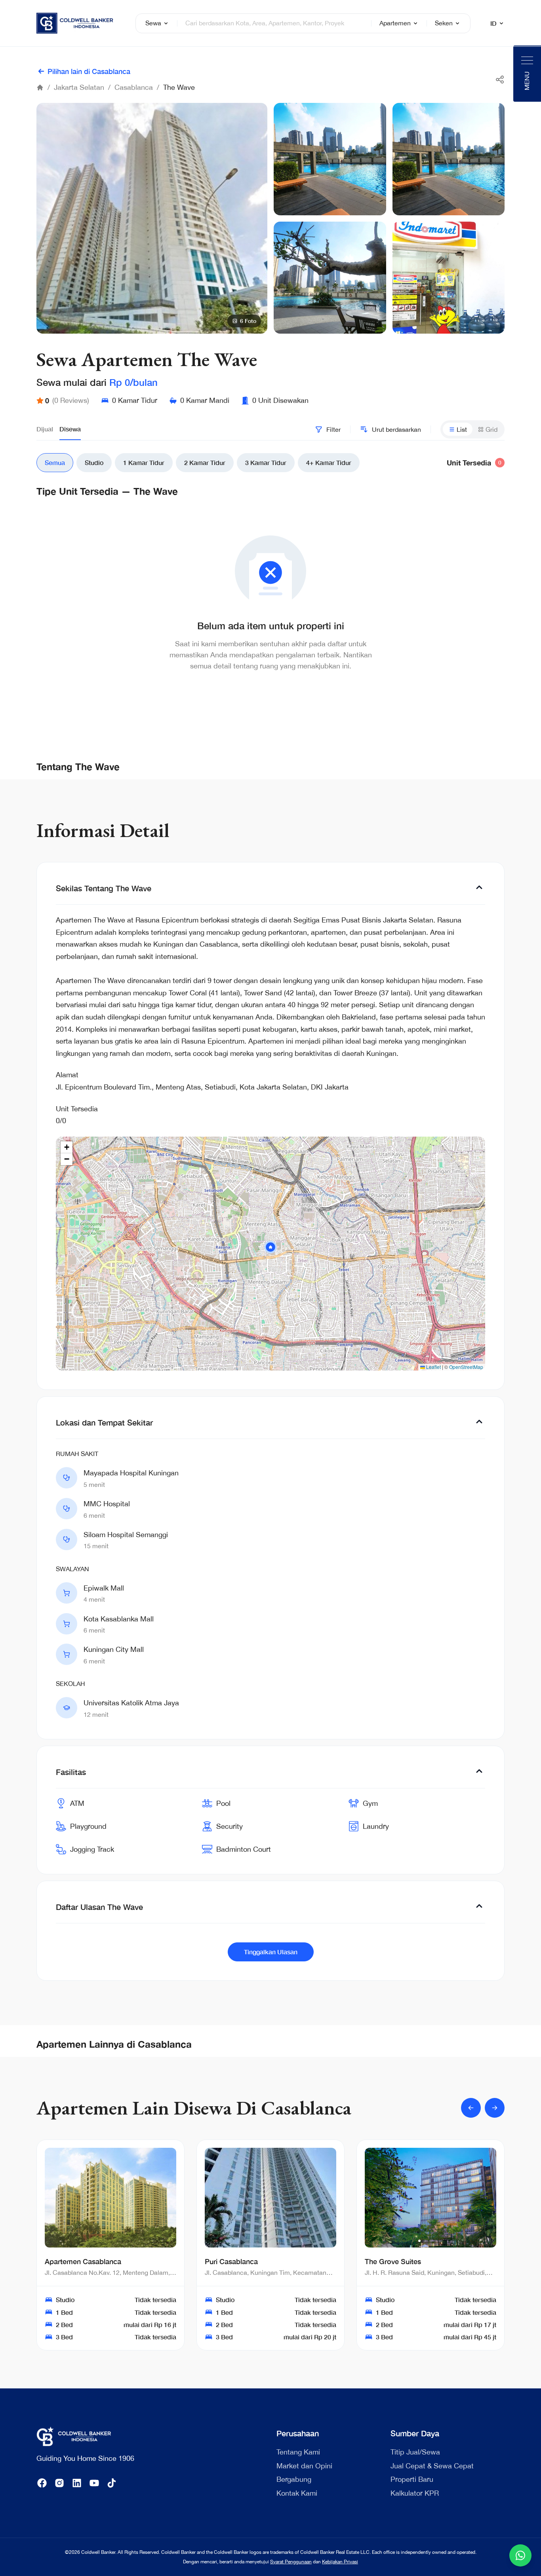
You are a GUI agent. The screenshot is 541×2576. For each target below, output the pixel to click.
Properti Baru (412, 2479)
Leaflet (433, 1367)
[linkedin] (77, 2483)
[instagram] (59, 2483)
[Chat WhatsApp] (520, 2555)
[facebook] (42, 2483)
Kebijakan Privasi (340, 2562)
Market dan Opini (304, 2466)
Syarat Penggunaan (291, 2562)
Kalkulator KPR (415, 2493)
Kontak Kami (297, 2493)
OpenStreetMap (466, 1367)
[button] (270, 1247)
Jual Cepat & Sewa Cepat (432, 2466)
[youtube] (94, 2483)
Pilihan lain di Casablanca (89, 71)
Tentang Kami (298, 2452)
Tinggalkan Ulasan (271, 1952)
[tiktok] (112, 2483)
